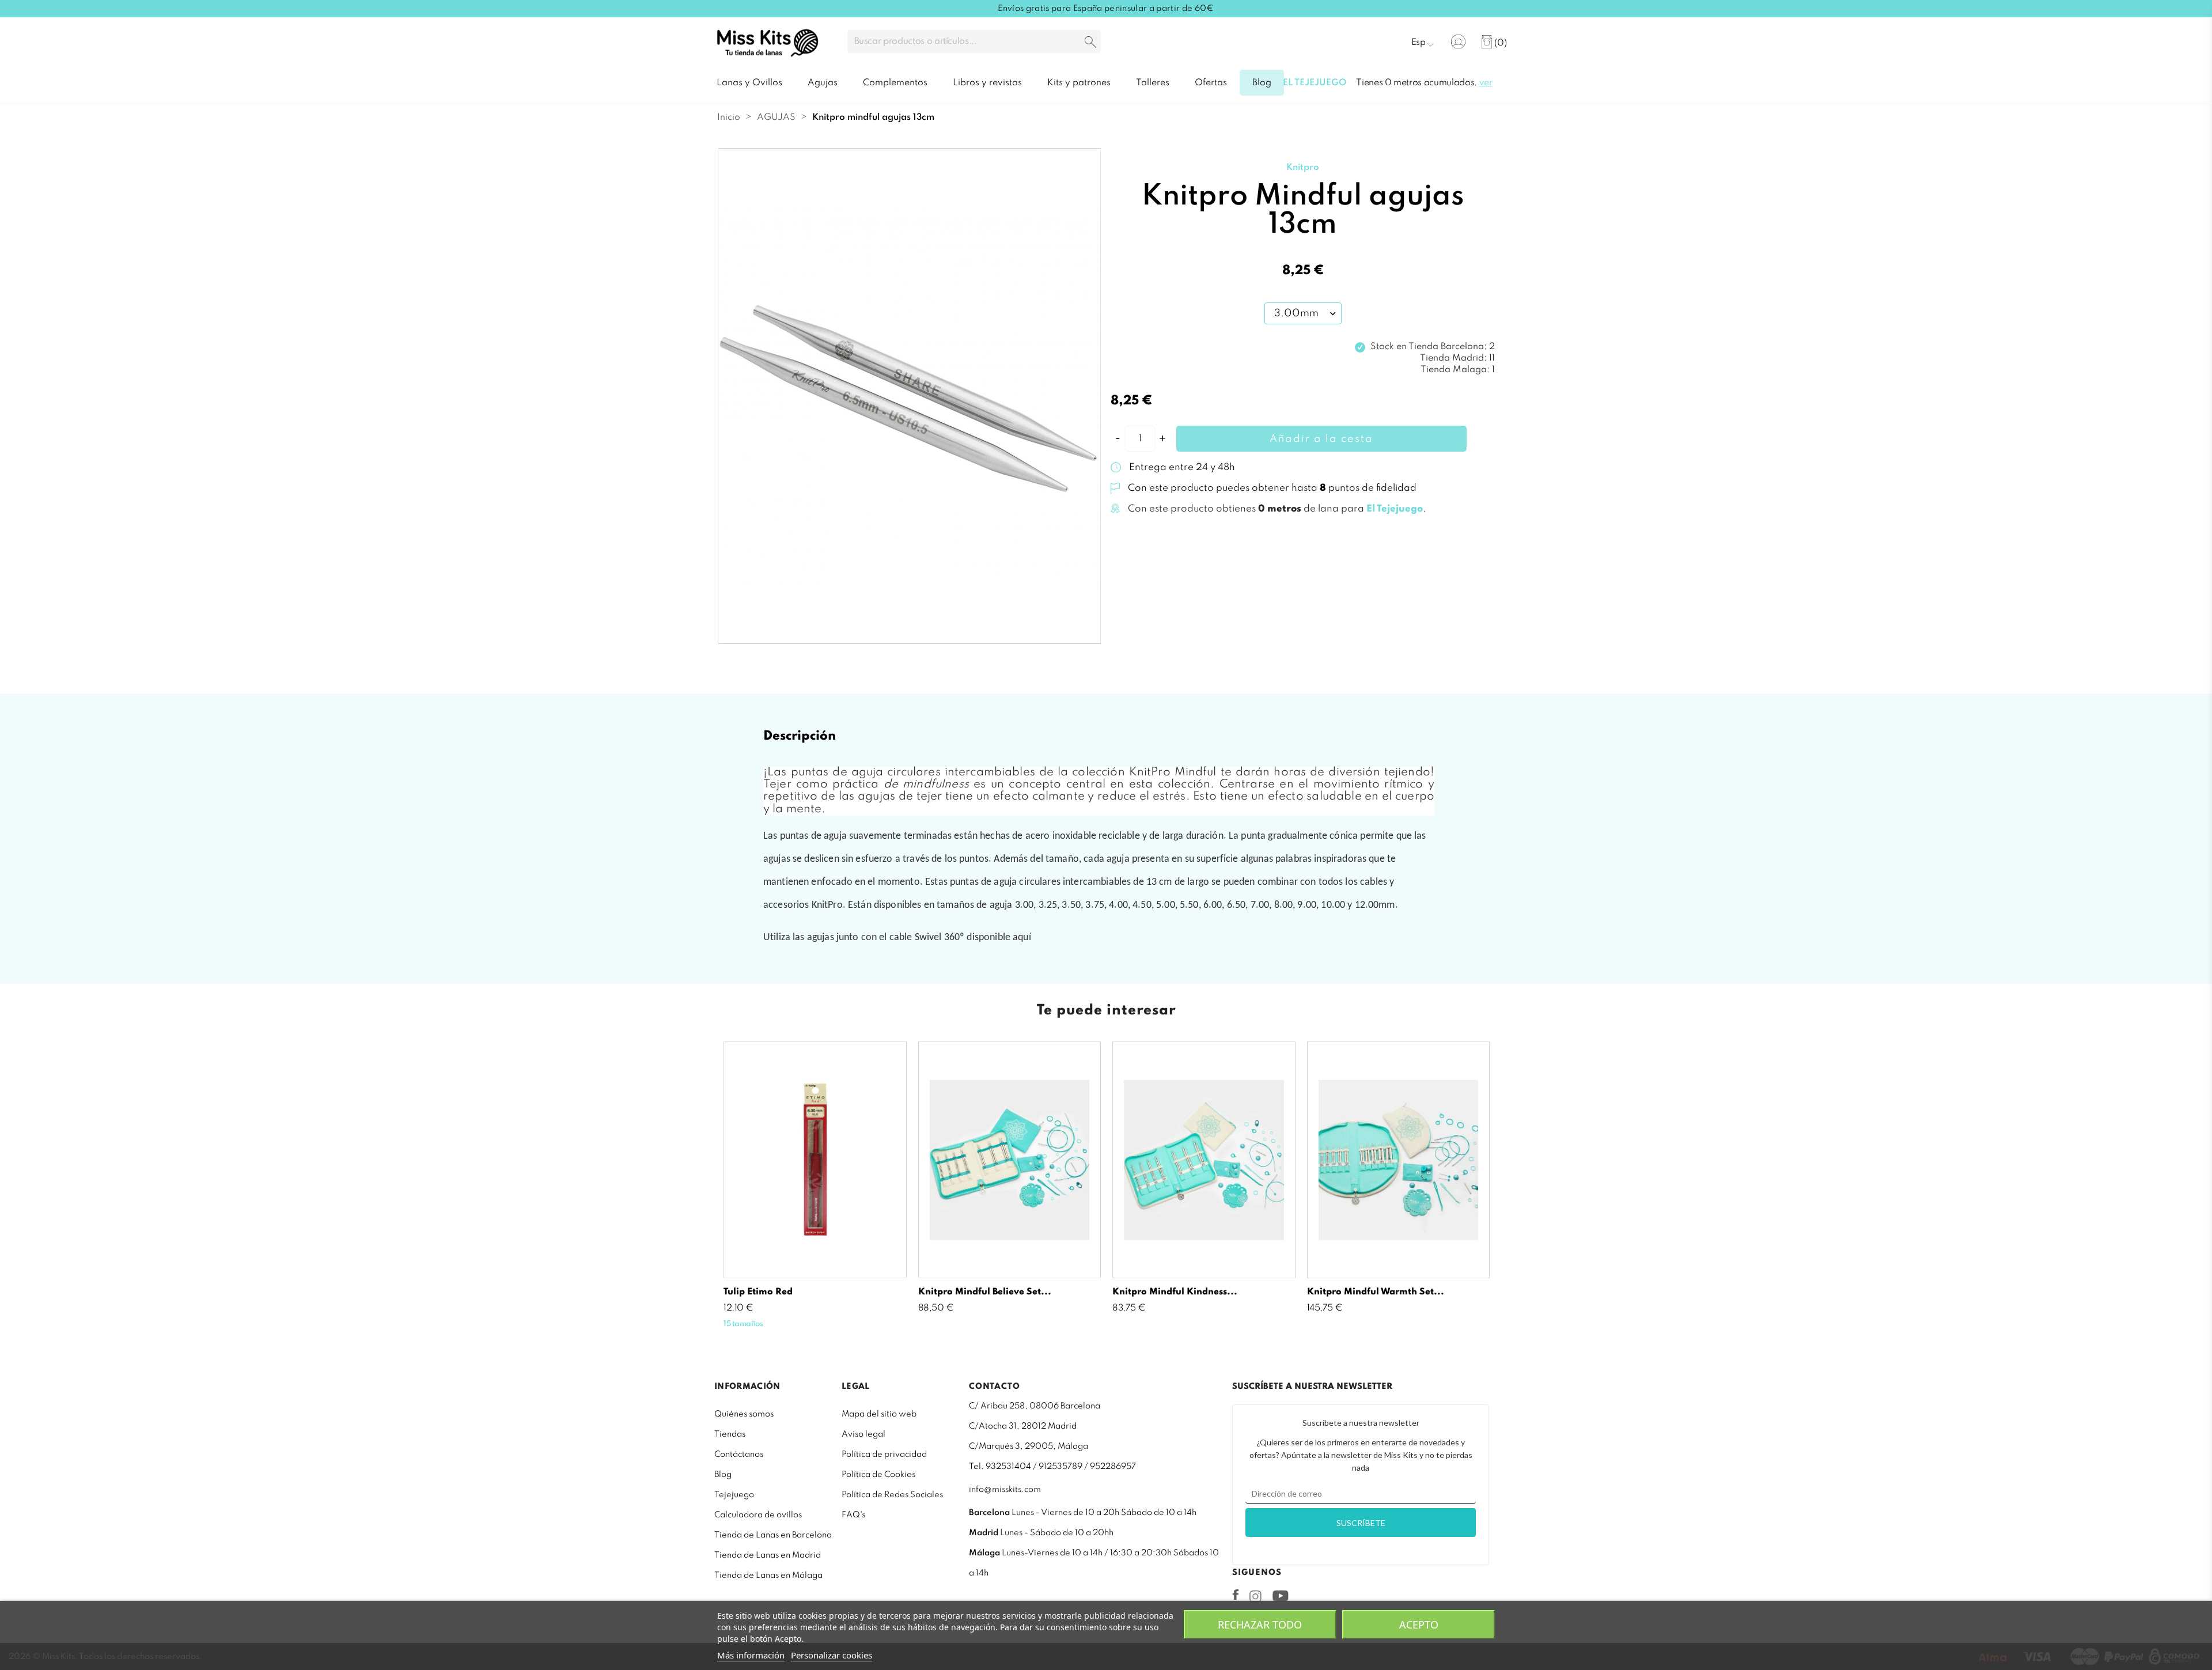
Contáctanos (739, 1455)
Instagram (1255, 1596)
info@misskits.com (1005, 1490)
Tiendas (730, 1434)
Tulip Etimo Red (758, 1292)
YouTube (1280, 1596)
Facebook (1236, 1595)
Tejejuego (734, 1495)
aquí (1022, 938)
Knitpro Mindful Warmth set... (1376, 1292)
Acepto (1419, 1624)
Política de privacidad (884, 1455)
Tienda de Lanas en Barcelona (773, 1535)
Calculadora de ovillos (758, 1515)
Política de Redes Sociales (892, 1495)
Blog (723, 1475)
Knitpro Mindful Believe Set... (985, 1292)
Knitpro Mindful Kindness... (1175, 1292)
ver (1486, 83)
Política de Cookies (878, 1475)
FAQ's (853, 1515)
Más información (751, 1655)
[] (1090, 43)
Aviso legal (863, 1434)
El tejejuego (1315, 83)
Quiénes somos (744, 1414)
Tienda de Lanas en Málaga (768, 1576)
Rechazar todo (1260, 1624)
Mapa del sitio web (879, 1414)
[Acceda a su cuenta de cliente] (1458, 42)
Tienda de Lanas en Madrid (768, 1555)
